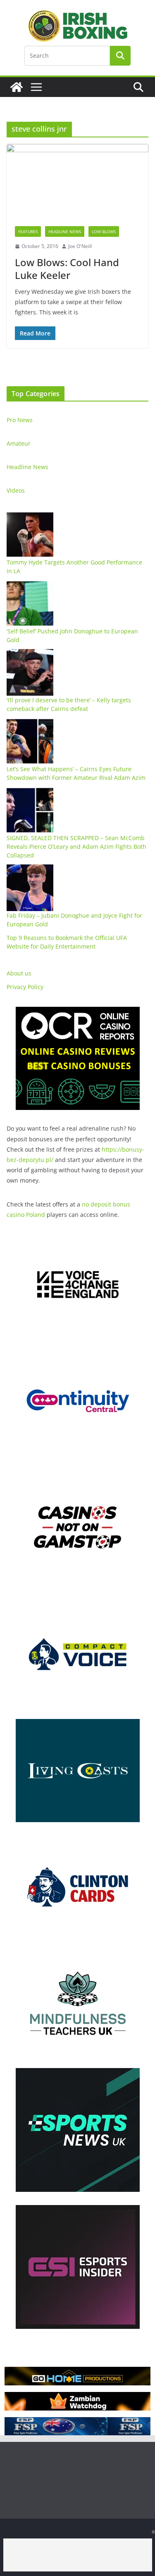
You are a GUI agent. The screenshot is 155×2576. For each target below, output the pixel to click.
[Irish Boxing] (17, 87)
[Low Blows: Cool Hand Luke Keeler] (77, 181)
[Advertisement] (78, 2555)
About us (19, 973)
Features (28, 231)
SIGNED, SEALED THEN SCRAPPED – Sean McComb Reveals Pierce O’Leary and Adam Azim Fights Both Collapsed (76, 846)
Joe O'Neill (80, 246)
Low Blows (104, 231)
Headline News (65, 231)
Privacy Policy (25, 987)
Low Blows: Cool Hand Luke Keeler (67, 269)
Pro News (20, 420)
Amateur (19, 443)
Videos (16, 490)
